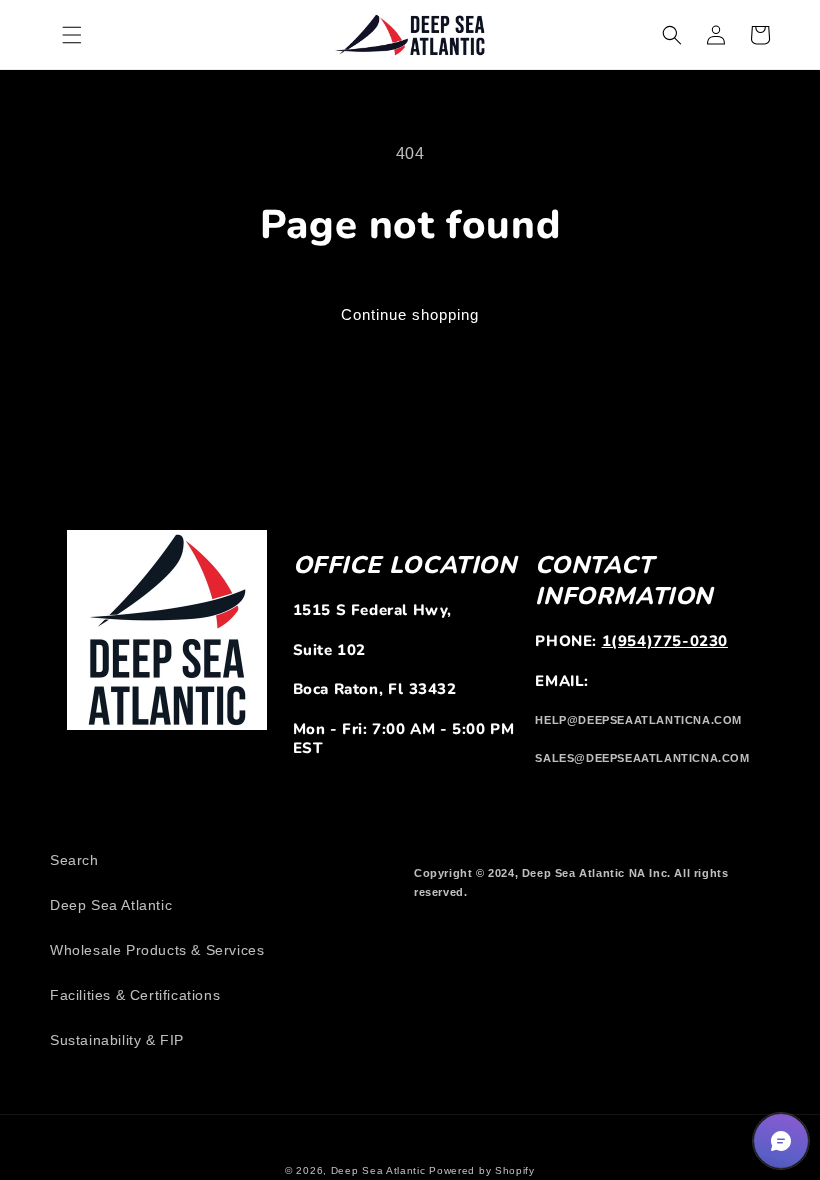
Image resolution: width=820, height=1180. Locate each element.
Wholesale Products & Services (157, 950)
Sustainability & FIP (117, 1040)
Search (74, 860)
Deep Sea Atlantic (111, 905)
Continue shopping (410, 314)
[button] (72, 35)
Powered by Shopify (482, 1170)
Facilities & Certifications (135, 995)
